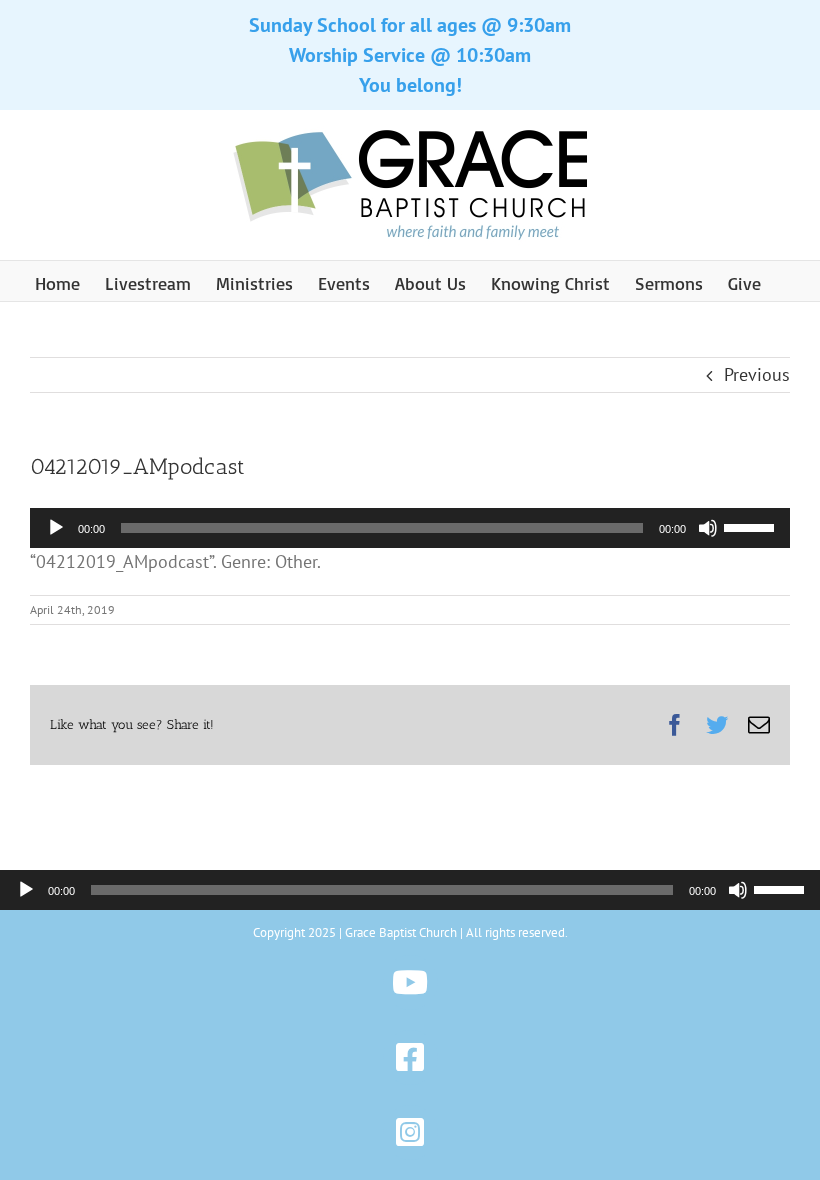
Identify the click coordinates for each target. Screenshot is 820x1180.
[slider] (752, 526)
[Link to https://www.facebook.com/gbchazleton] (410, 1057)
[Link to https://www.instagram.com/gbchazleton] (410, 1132)
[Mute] (708, 528)
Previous (757, 374)
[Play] (56, 528)
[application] (410, 528)
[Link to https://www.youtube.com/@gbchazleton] (410, 982)
